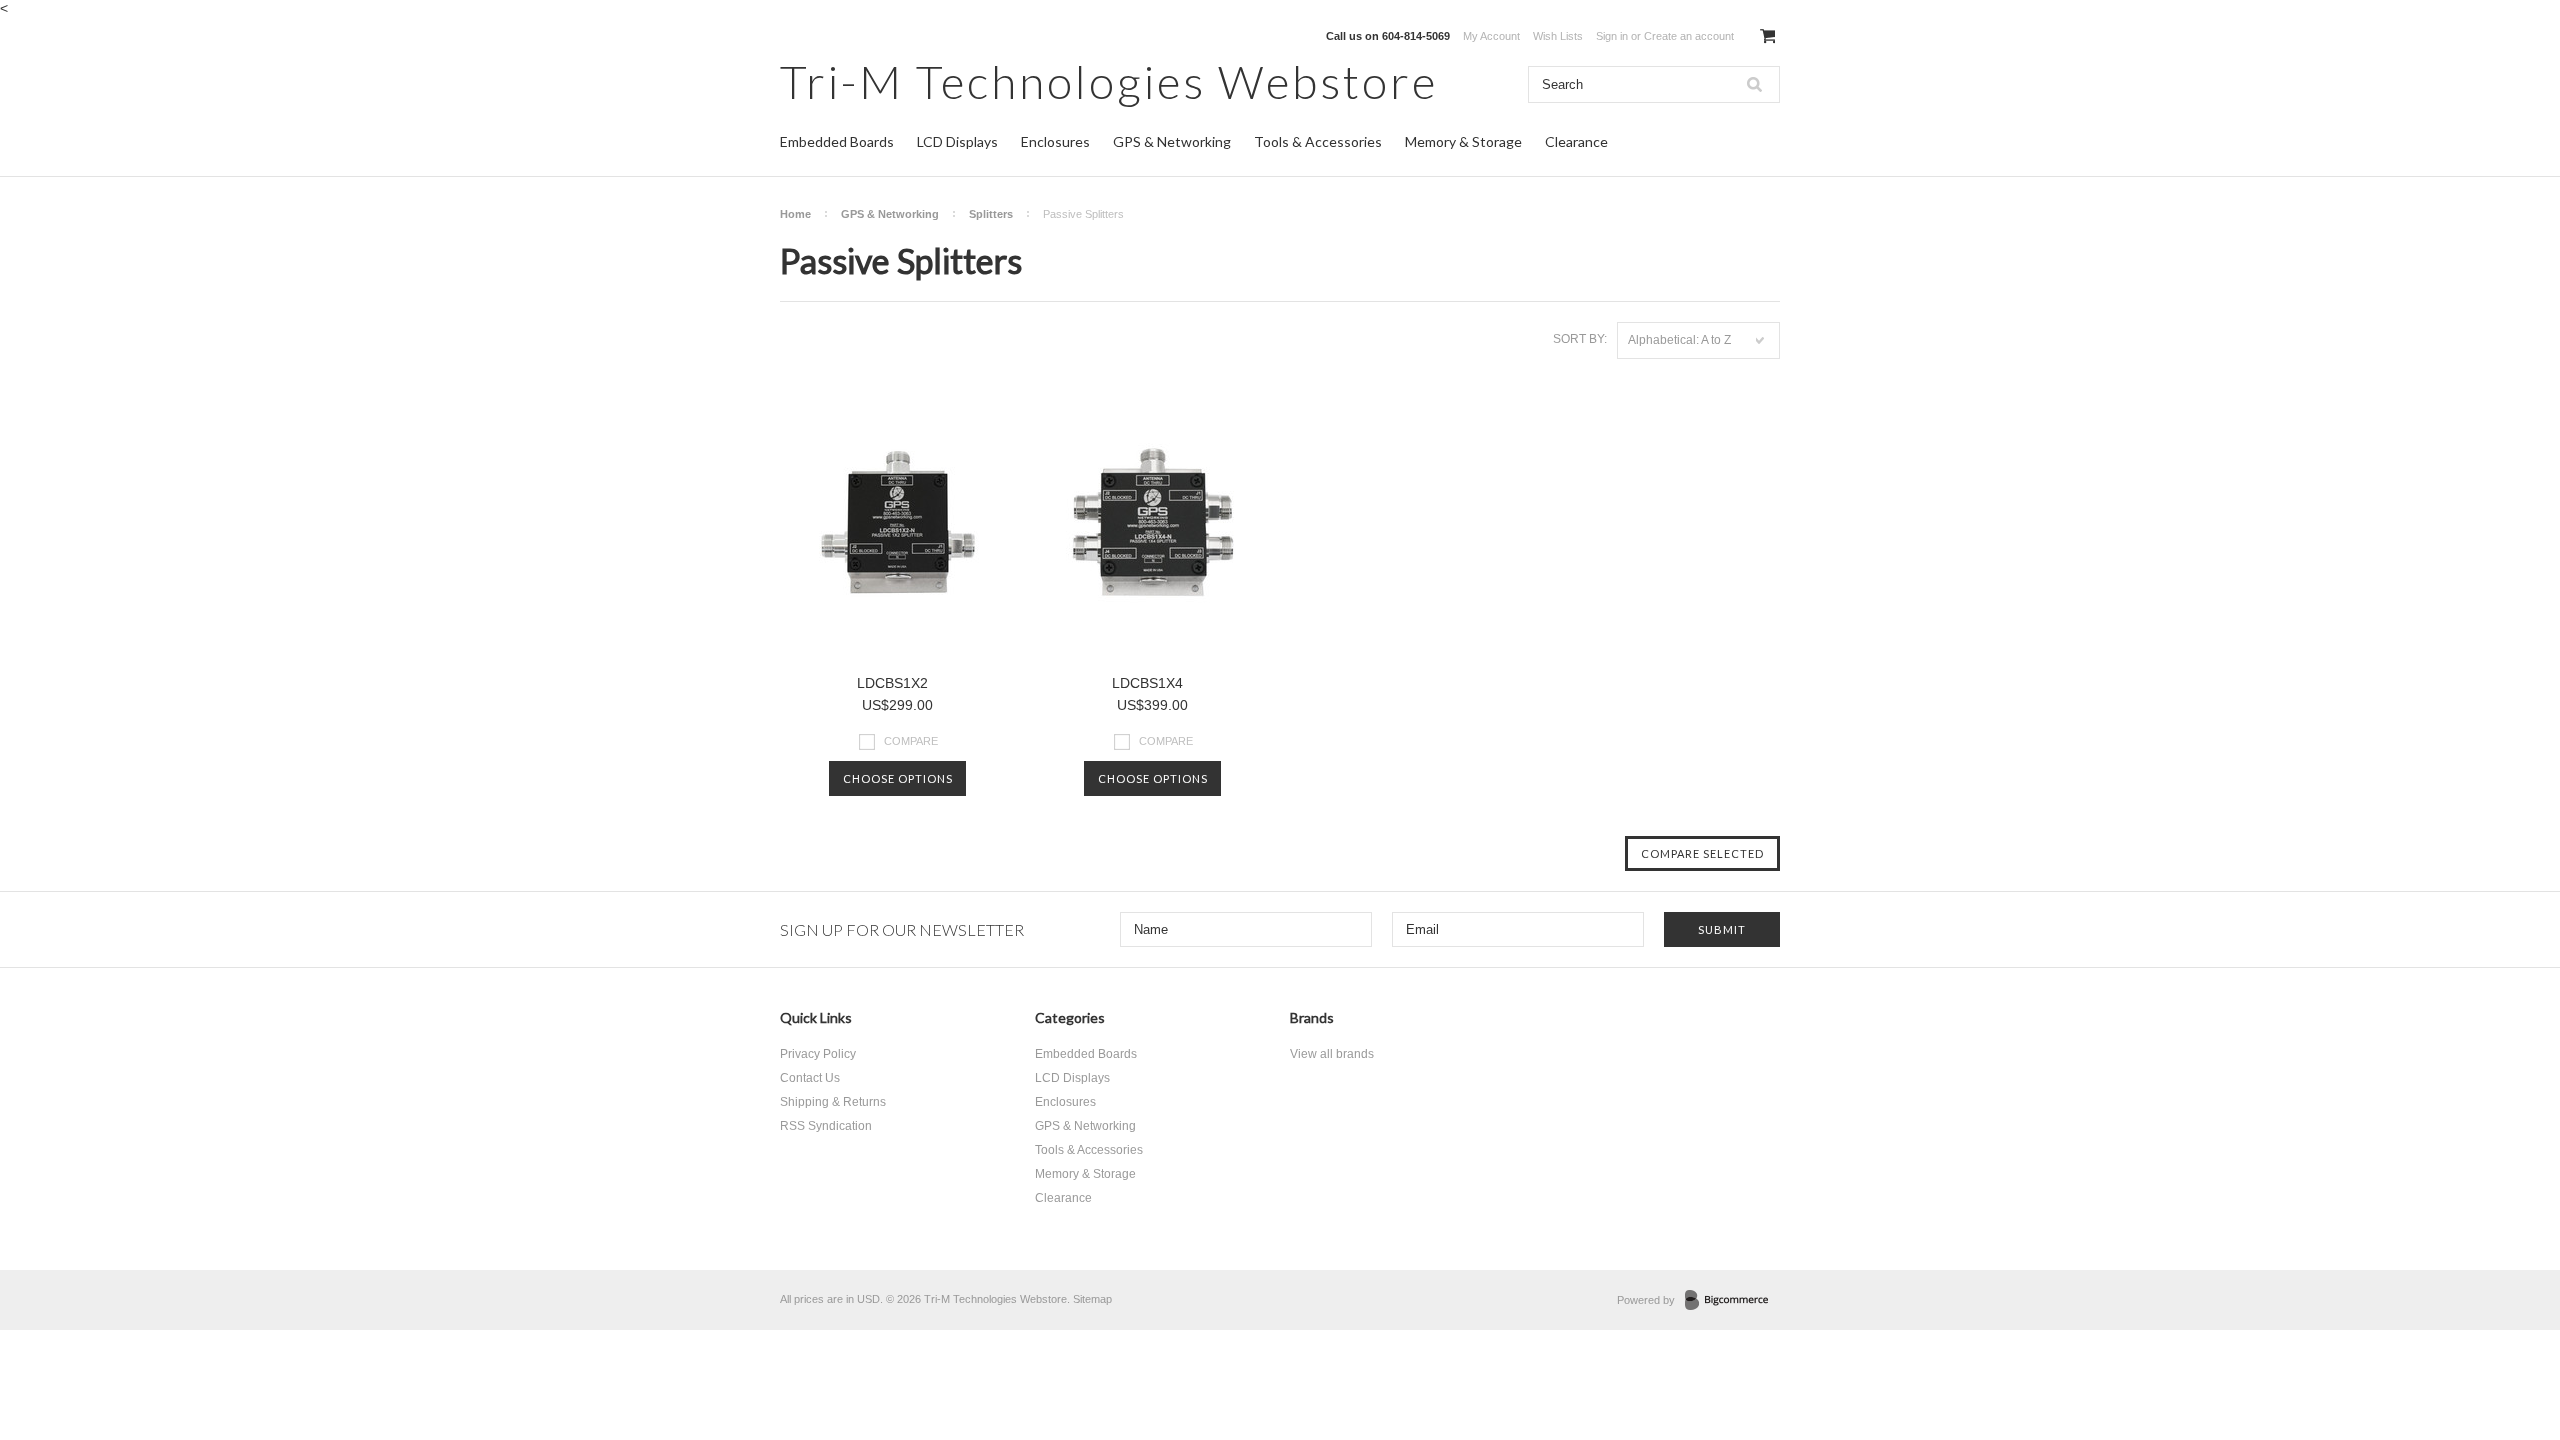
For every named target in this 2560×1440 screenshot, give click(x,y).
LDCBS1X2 (892, 683)
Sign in (1612, 36)
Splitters (991, 214)
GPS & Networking (1172, 141)
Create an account (1689, 36)
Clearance (1576, 141)
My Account (1491, 36)
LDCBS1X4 (1147, 683)
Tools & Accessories (1318, 141)
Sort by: (1580, 339)
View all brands (1332, 1054)
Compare (911, 741)
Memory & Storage (1463, 141)
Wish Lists (1558, 36)
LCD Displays (957, 141)
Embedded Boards (837, 141)
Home (795, 214)
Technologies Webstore (1109, 81)
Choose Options (898, 778)
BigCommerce (1732, 1301)
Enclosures (1055, 141)
